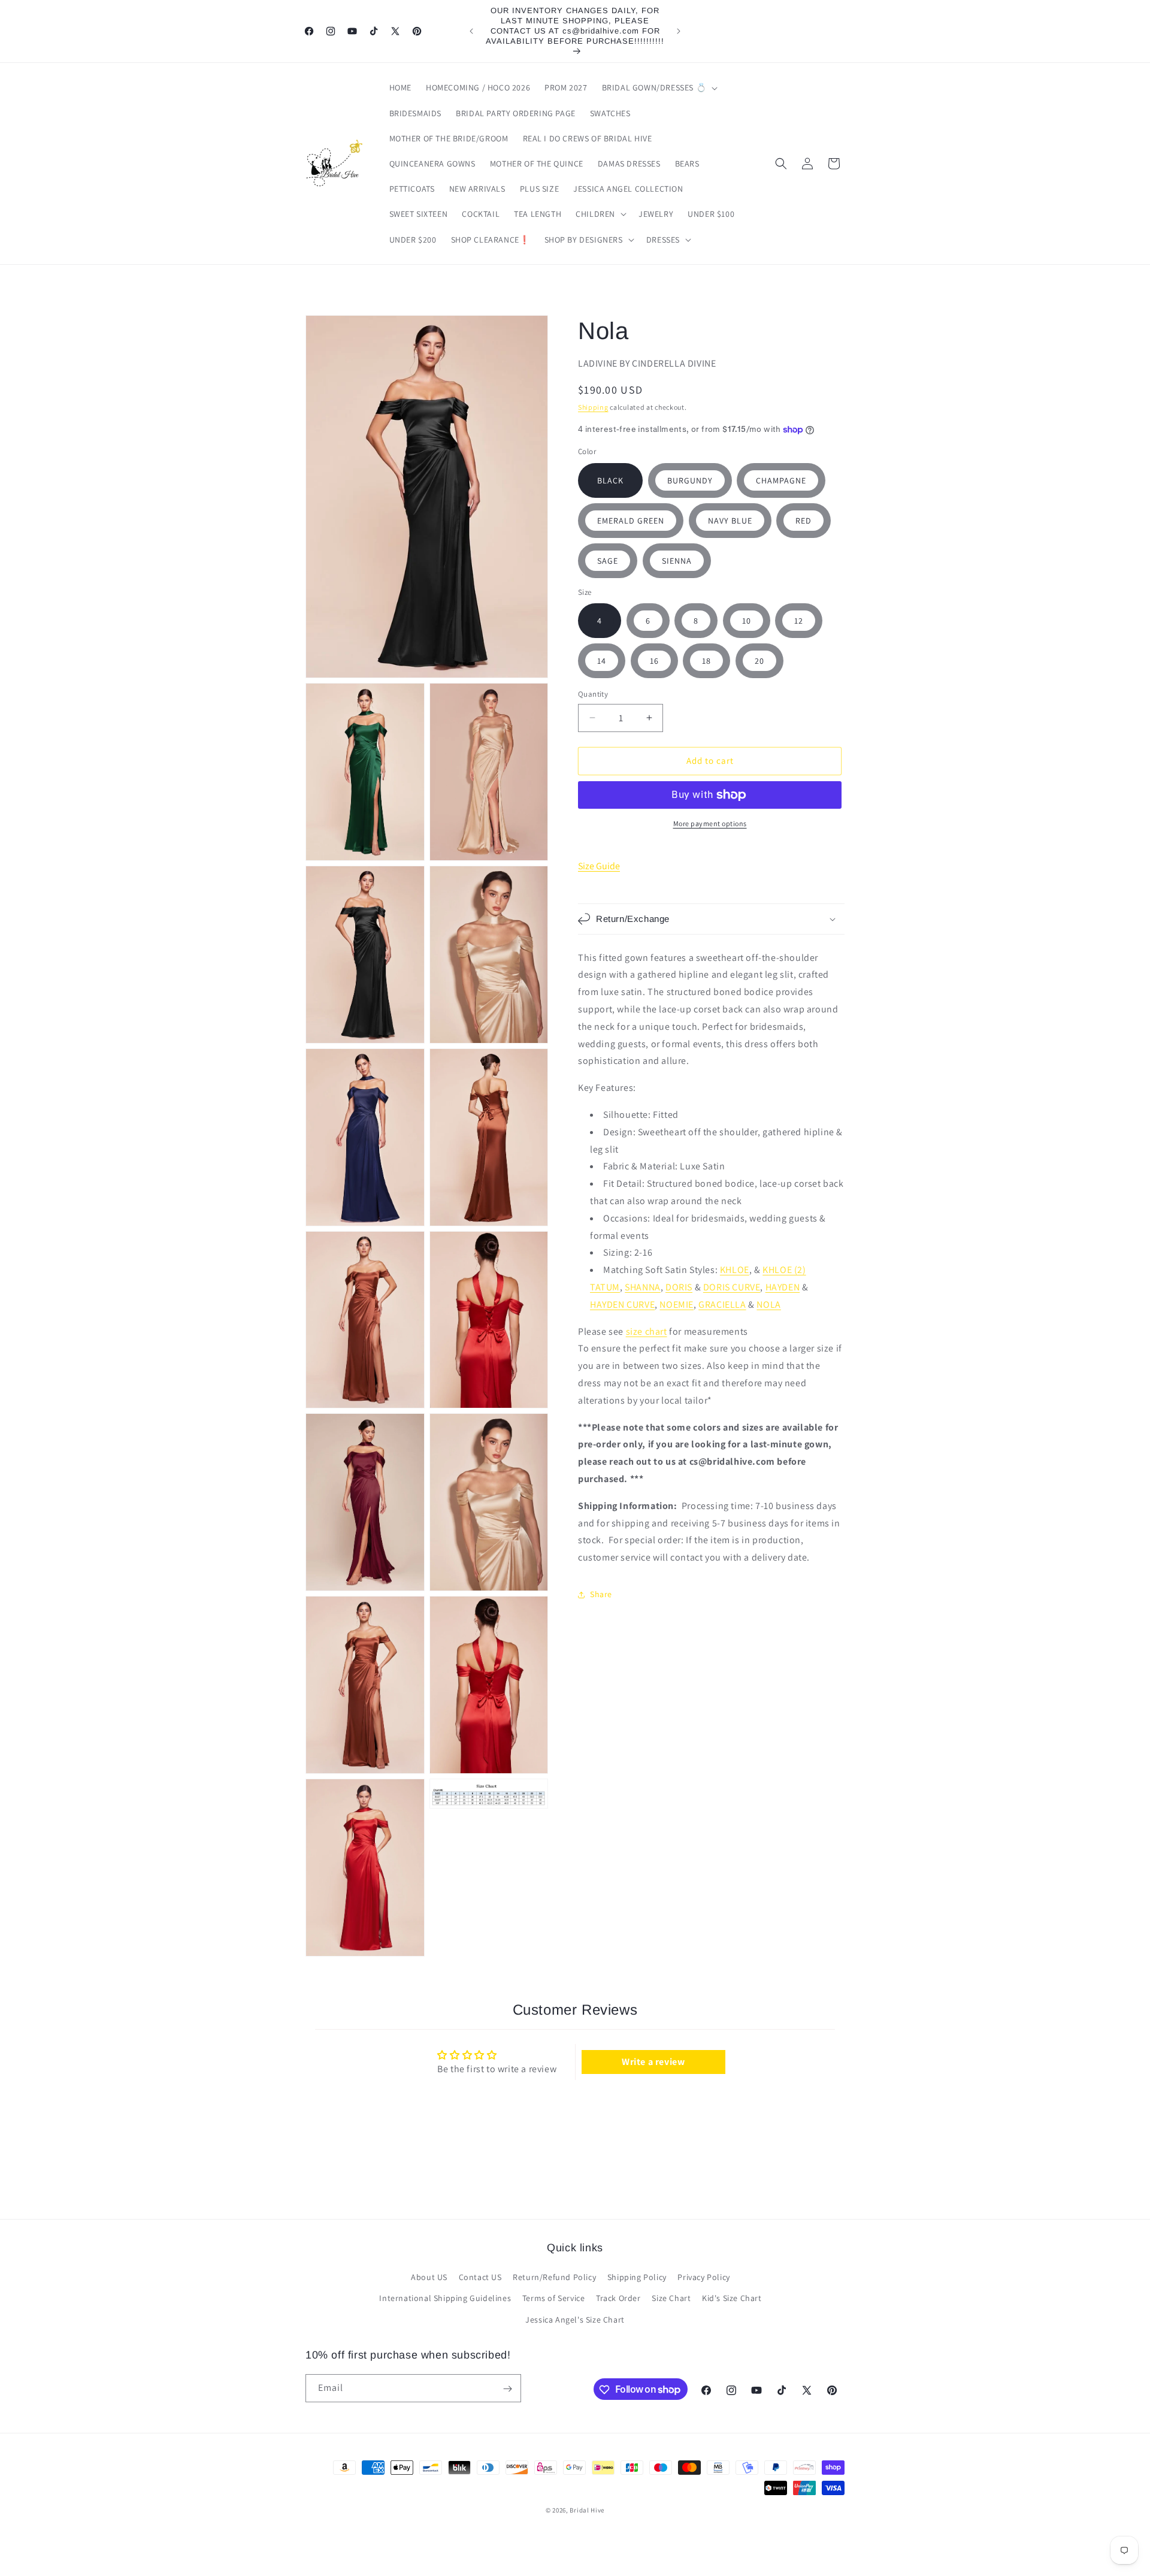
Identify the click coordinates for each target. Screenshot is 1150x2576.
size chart (647, 1331)
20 (759, 661)
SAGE (608, 561)
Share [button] (601, 1594)
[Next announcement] (679, 31)
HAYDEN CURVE (622, 1304)
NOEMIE (677, 1304)
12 (799, 621)
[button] (659, 87)
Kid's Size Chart (732, 2299)
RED (804, 521)
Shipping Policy (637, 2278)
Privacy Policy (703, 2278)
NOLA (768, 1304)
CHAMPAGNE (781, 480)
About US (429, 2278)
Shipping (593, 407)
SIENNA (677, 561)
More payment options (710, 823)
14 (602, 661)
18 (706, 661)
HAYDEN (783, 1287)
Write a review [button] (653, 2062)
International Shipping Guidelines (445, 2299)
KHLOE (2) (784, 1270)
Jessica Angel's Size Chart (575, 2320)
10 (747, 621)
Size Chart (671, 2299)
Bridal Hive (587, 2510)
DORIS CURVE (732, 1287)
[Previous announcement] (471, 31)
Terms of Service (554, 2299)
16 (654, 661)
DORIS (679, 1287)
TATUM (605, 1287)
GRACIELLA (722, 1304)
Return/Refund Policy (554, 2278)
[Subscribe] (507, 2389)
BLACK (610, 480)
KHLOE (735, 1270)
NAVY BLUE (730, 521)
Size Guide (599, 866)
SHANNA (643, 1287)
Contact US (480, 2278)
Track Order (618, 2299)
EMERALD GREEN (631, 521)
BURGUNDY (690, 480)
